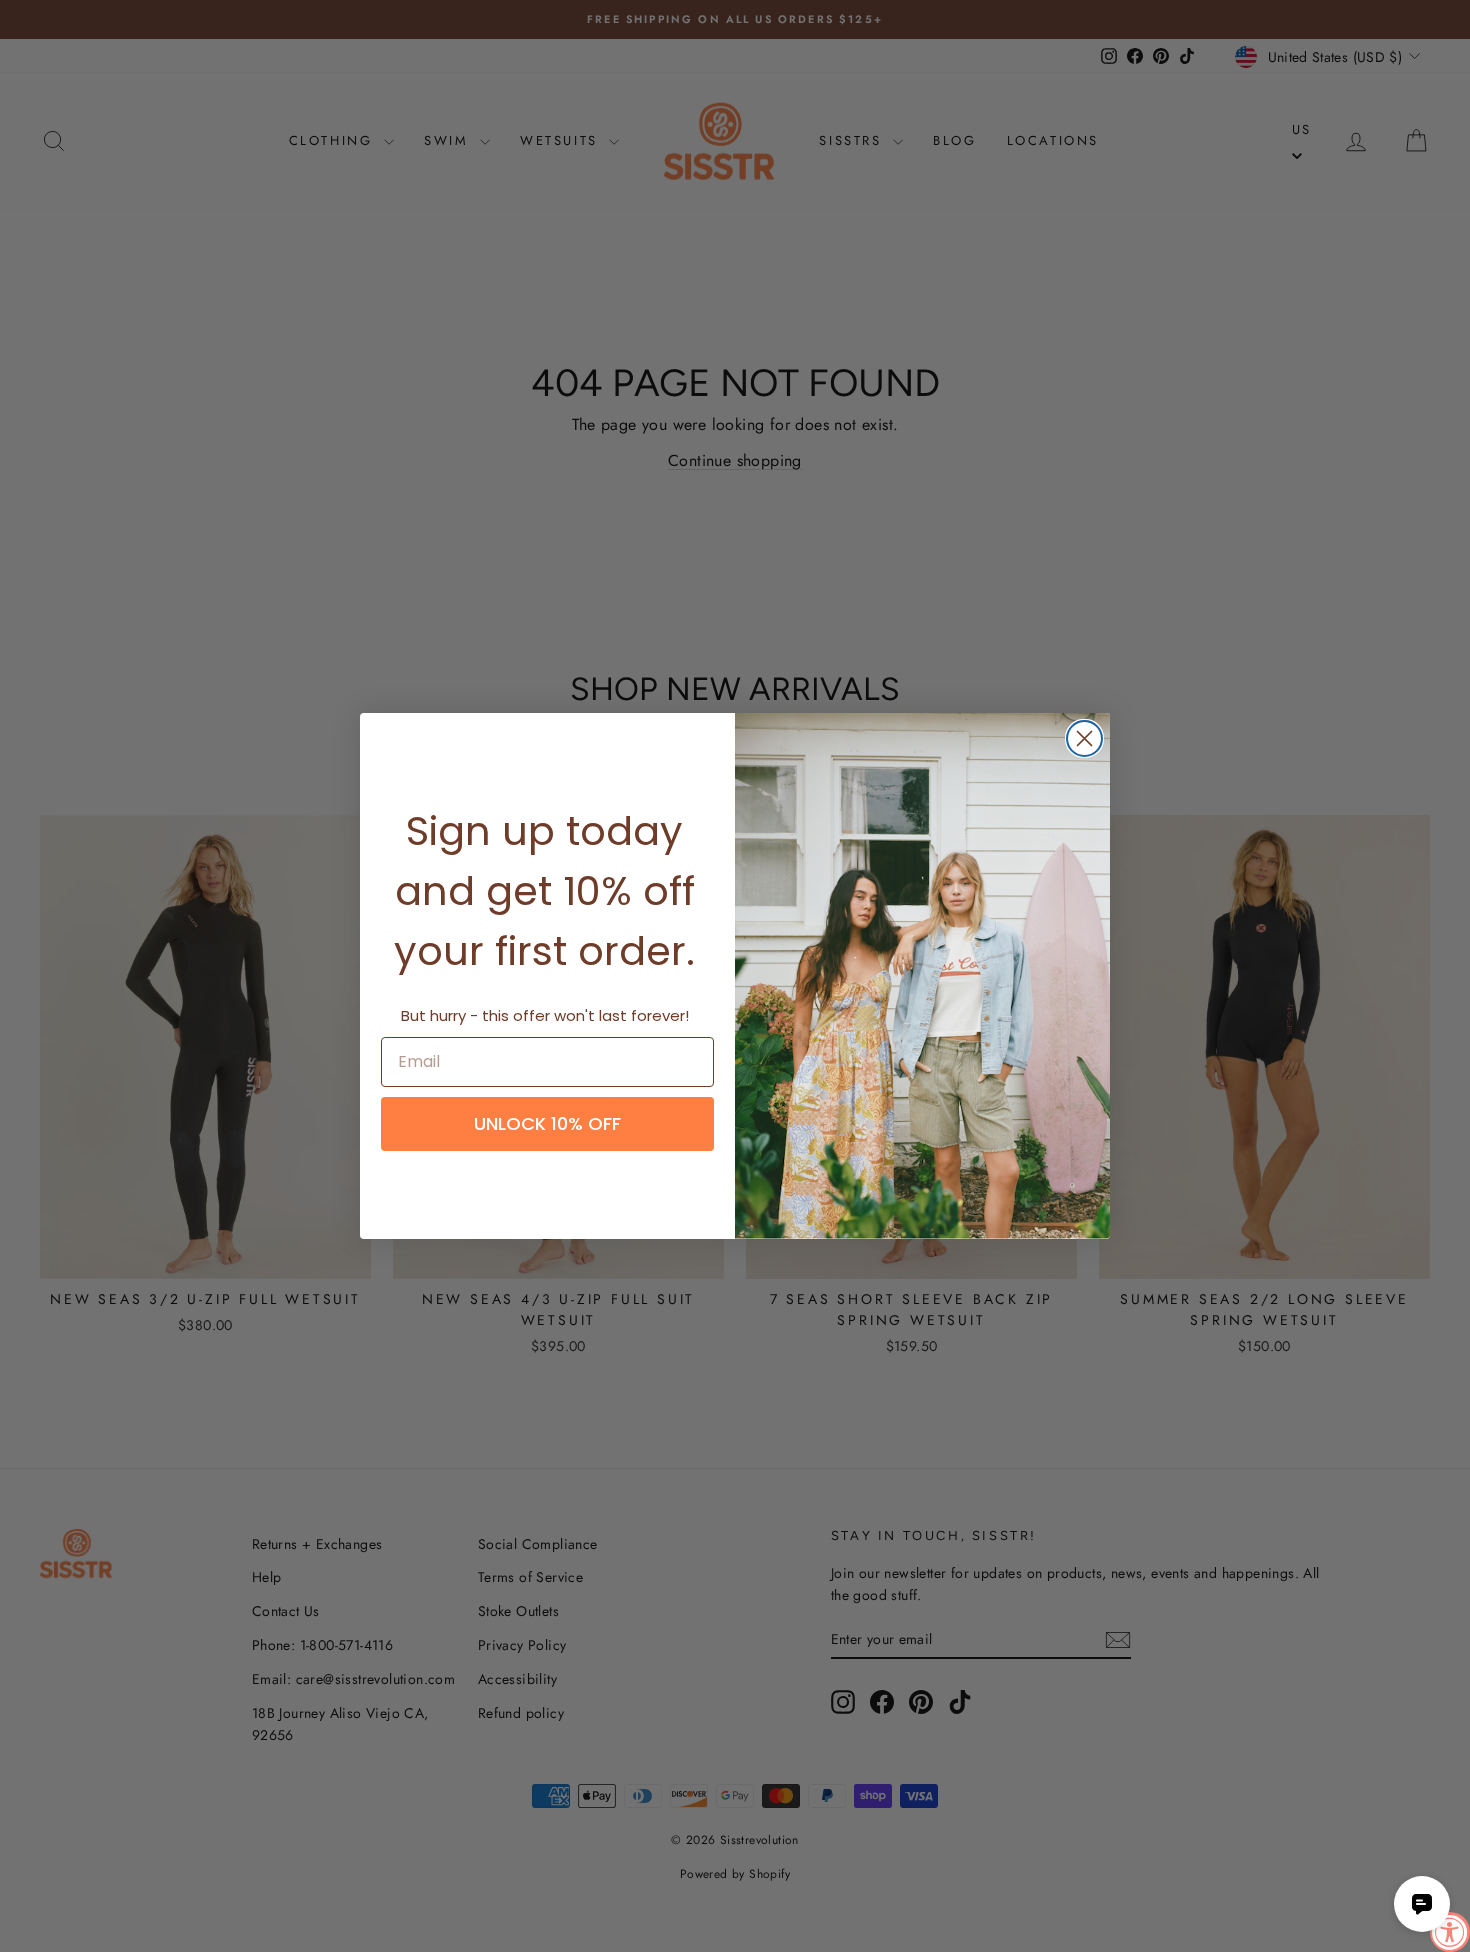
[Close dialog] (1084, 738)
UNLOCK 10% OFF (547, 1123)
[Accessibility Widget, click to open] (1450, 1932)
